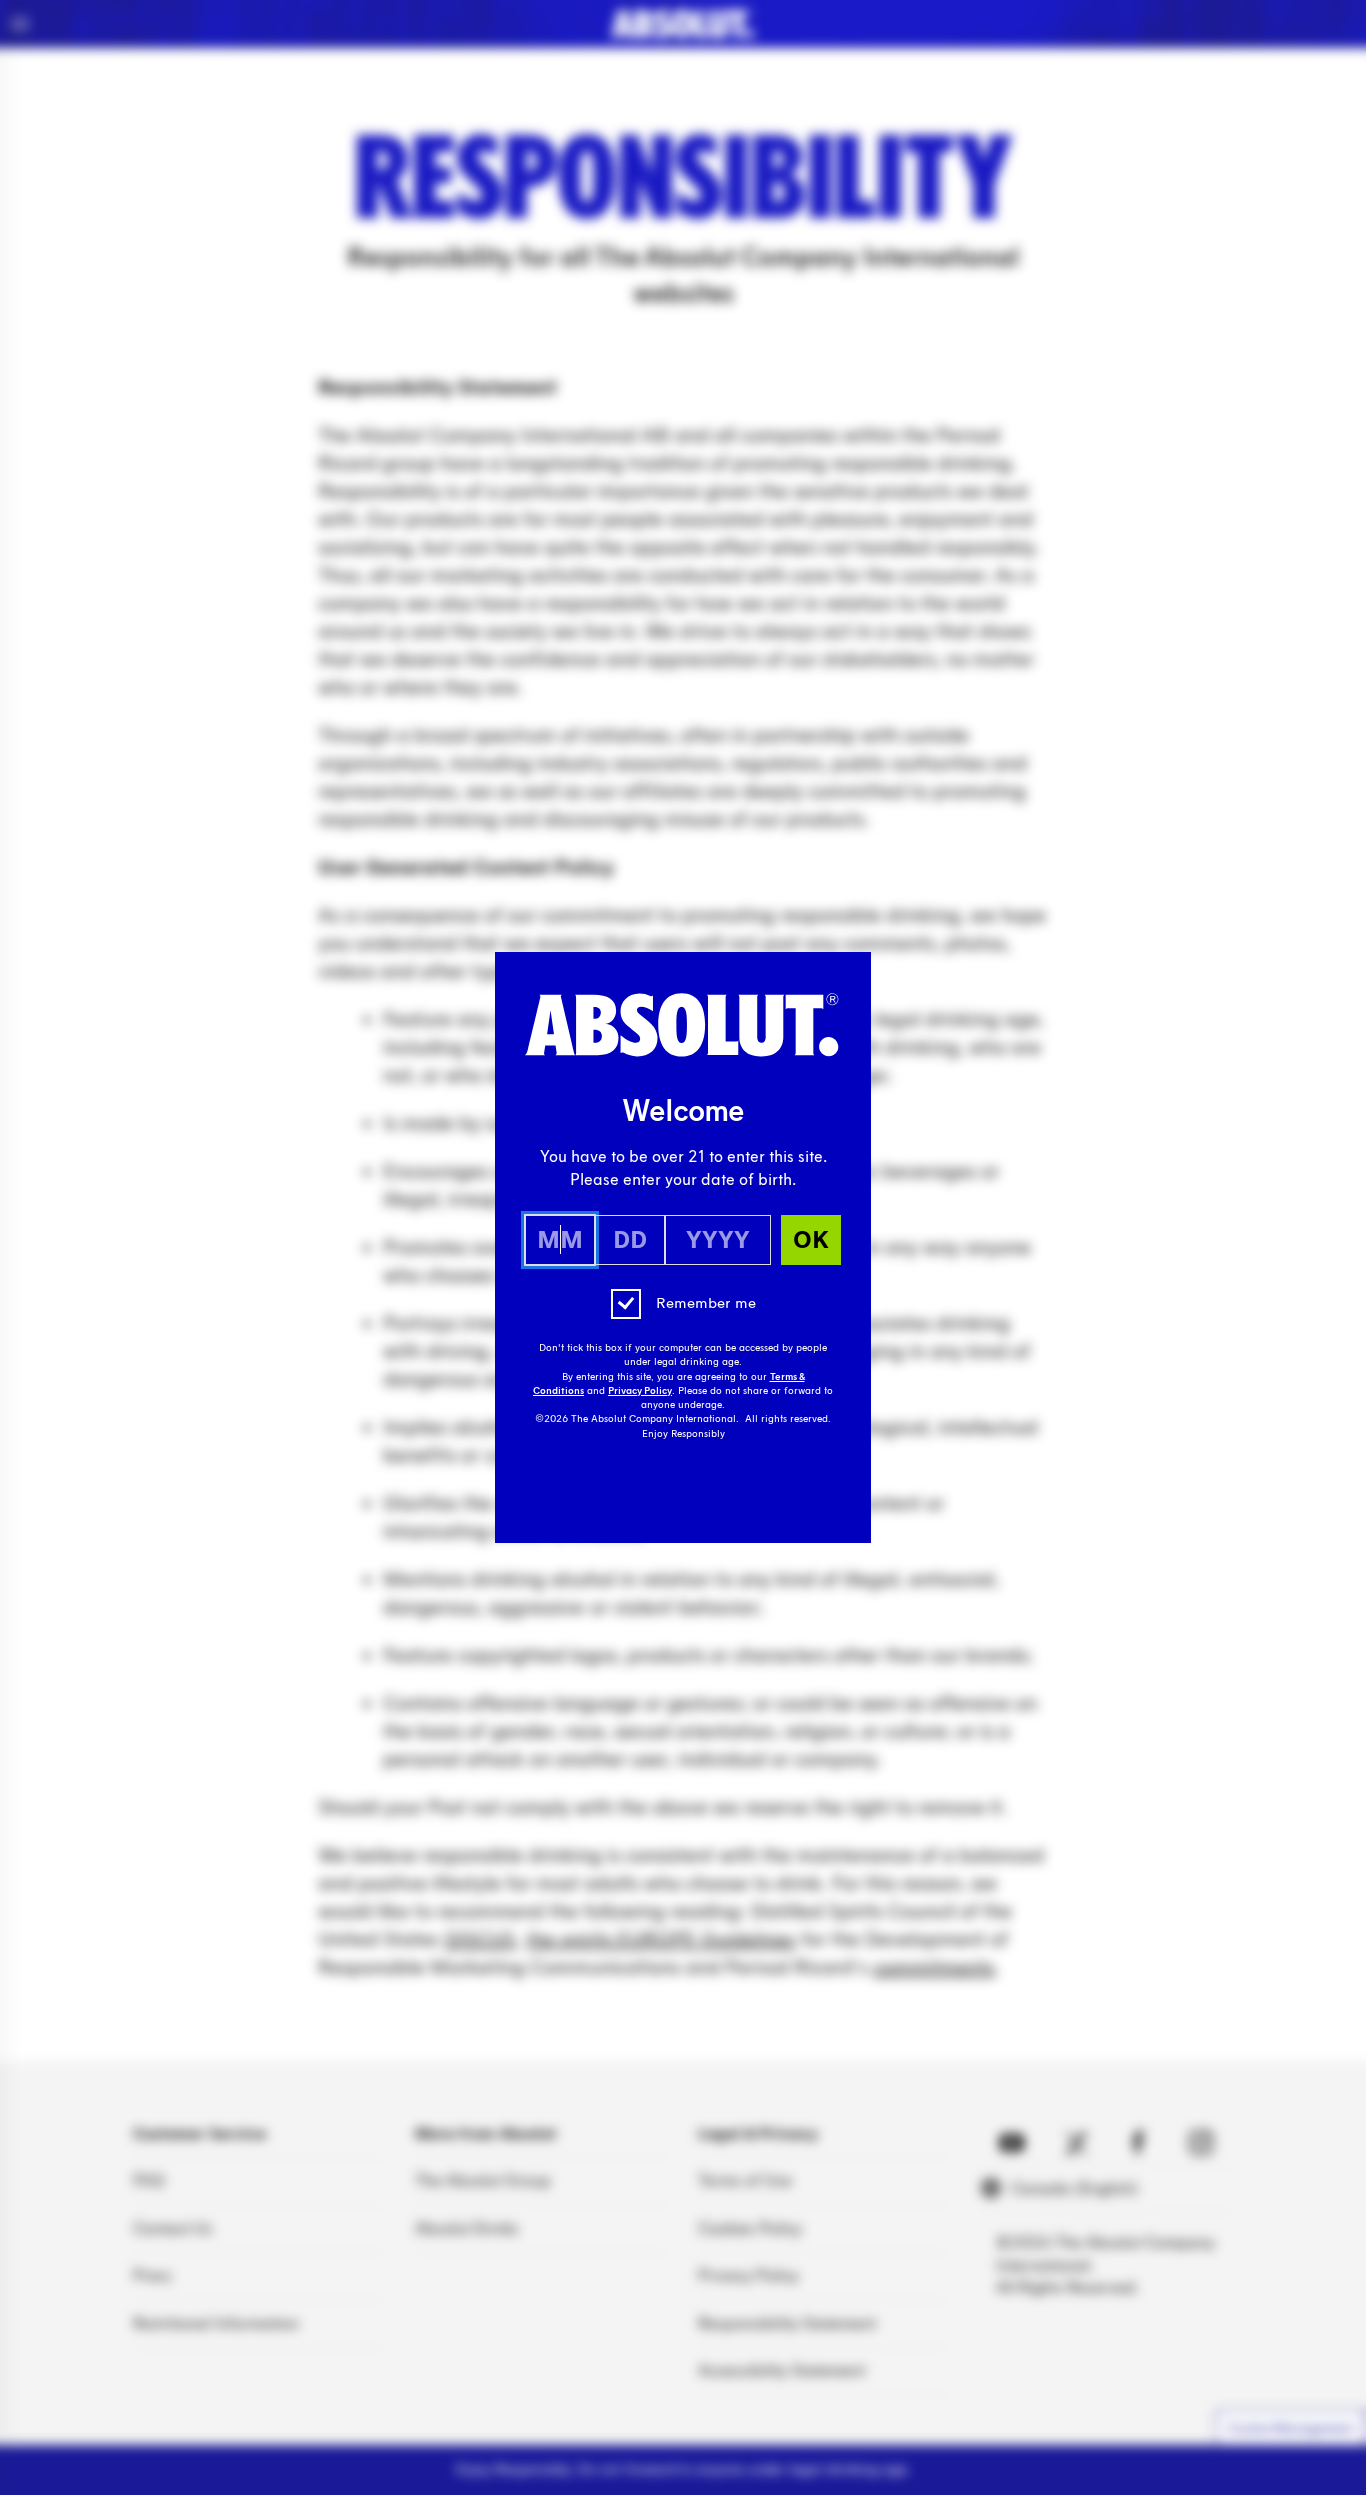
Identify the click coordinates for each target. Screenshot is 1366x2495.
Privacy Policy (640, 1391)
